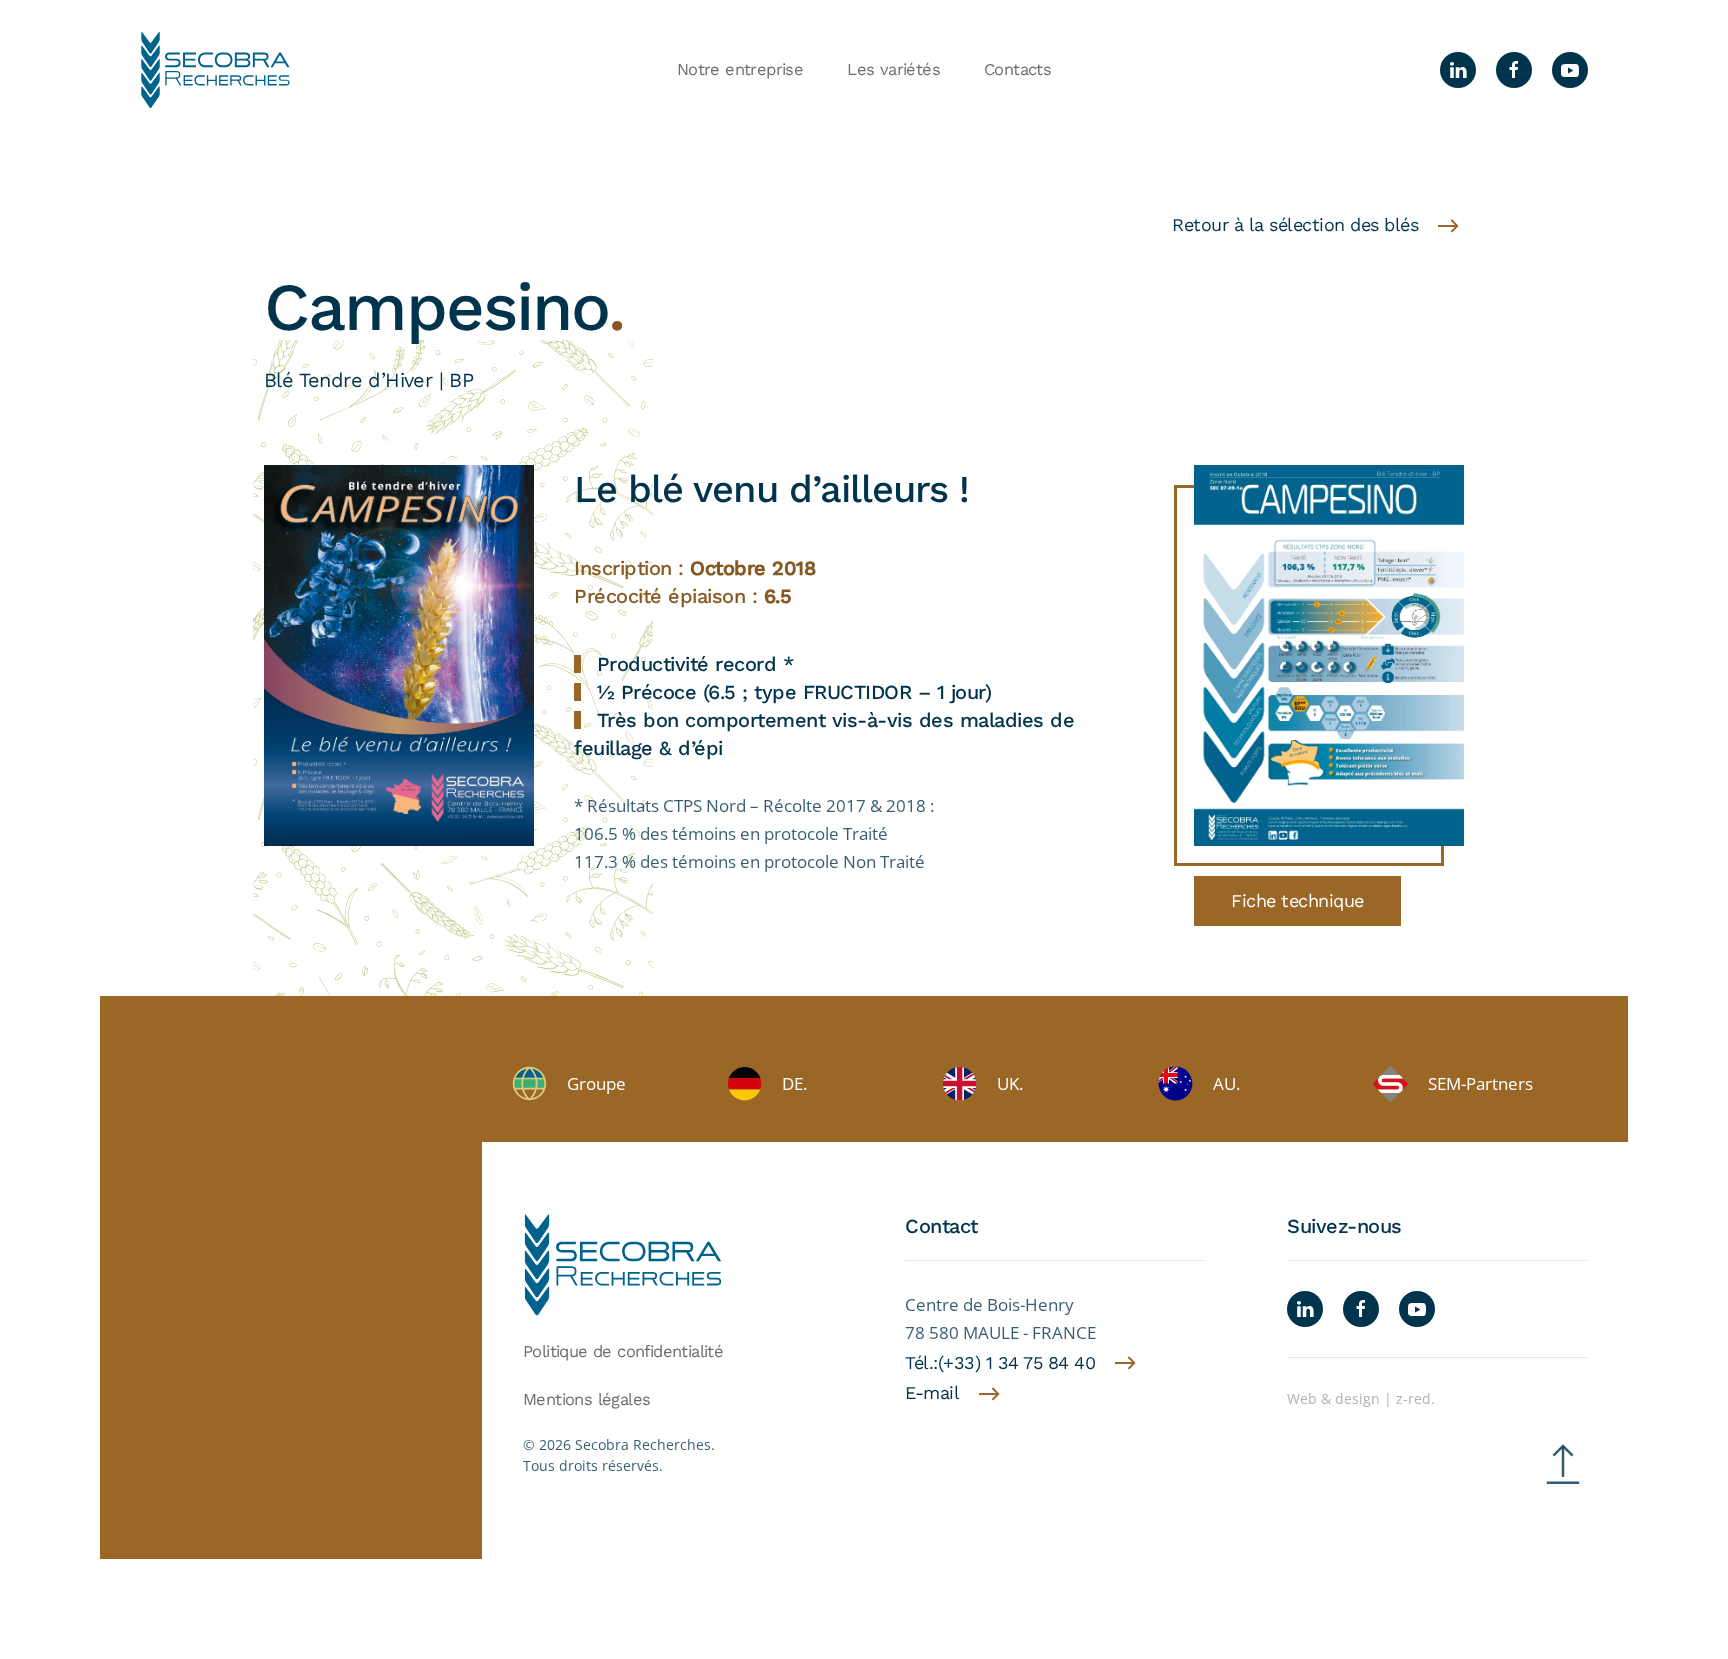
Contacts (1017, 69)
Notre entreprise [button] (740, 69)
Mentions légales (586, 1399)
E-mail (932, 1392)
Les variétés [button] (893, 69)
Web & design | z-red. (1361, 1398)
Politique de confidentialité (623, 1351)
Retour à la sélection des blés (1295, 224)
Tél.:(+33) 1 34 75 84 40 (1000, 1362)
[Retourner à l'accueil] (215, 70)
